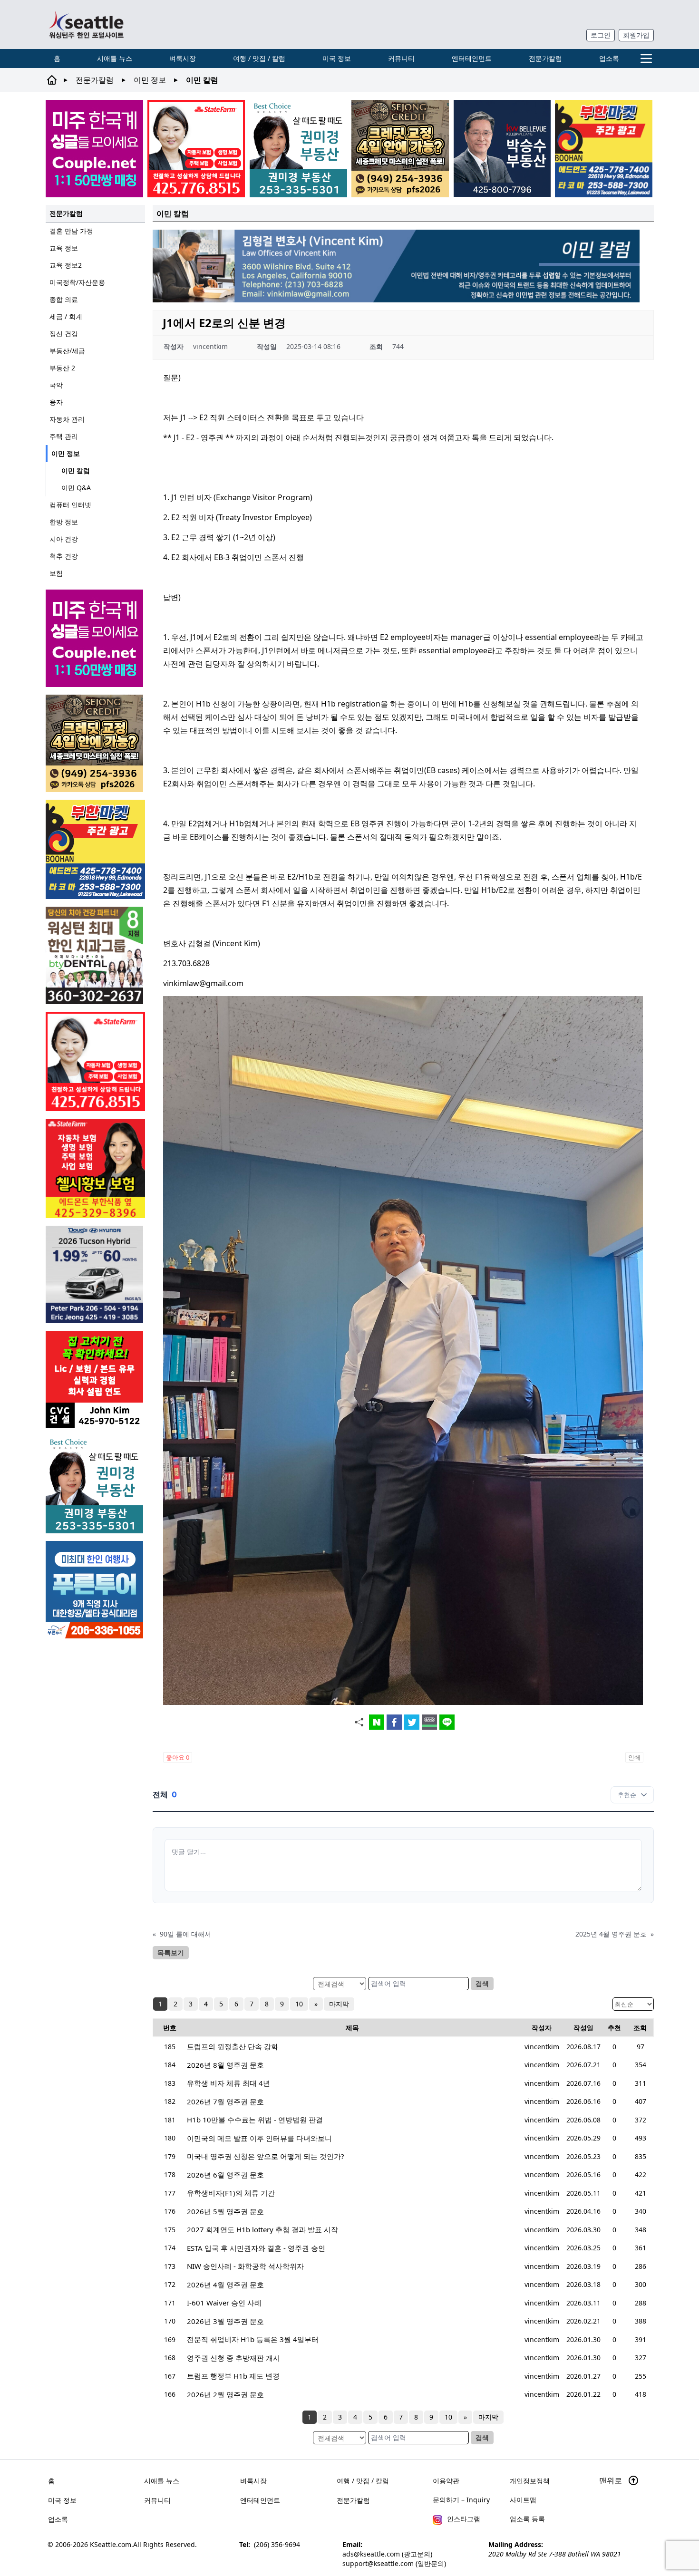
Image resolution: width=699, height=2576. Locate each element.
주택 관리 (64, 436)
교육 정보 (64, 248)
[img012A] (502, 148)
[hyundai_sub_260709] (95, 1274)
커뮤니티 (401, 58)
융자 (56, 402)
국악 (56, 385)
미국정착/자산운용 (77, 282)
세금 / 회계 (66, 316)
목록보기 (171, 1952)
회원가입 (636, 35)
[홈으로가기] (86, 24)
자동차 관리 (67, 419)
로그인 (601, 35)
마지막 (339, 2004)
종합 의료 (64, 299)
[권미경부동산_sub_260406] (298, 149)
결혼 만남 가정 (71, 231)
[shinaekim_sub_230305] (196, 149)
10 (299, 2004)
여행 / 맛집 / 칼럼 (259, 58)
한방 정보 (64, 522)
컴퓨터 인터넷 (70, 505)
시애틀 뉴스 (115, 58)
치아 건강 (64, 539)
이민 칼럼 (76, 470)
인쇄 (634, 1757)
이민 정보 (150, 80)
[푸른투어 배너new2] (95, 1590)
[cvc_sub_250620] (95, 1380)
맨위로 (612, 2480)
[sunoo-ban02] (94, 149)
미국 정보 (337, 58)
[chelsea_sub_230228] (95, 1168)
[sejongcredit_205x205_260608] (400, 149)
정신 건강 (64, 334)
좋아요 (178, 1757)
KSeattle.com (111, 2544)
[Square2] (95, 955)
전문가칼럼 (545, 58)
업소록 (609, 58)
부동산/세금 (67, 351)
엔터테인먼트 (472, 58)
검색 (482, 1983)
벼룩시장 (183, 58)
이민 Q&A (76, 488)
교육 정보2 (66, 265)
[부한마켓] (604, 149)
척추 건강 (64, 556)
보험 (56, 573)
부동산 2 (62, 368)
